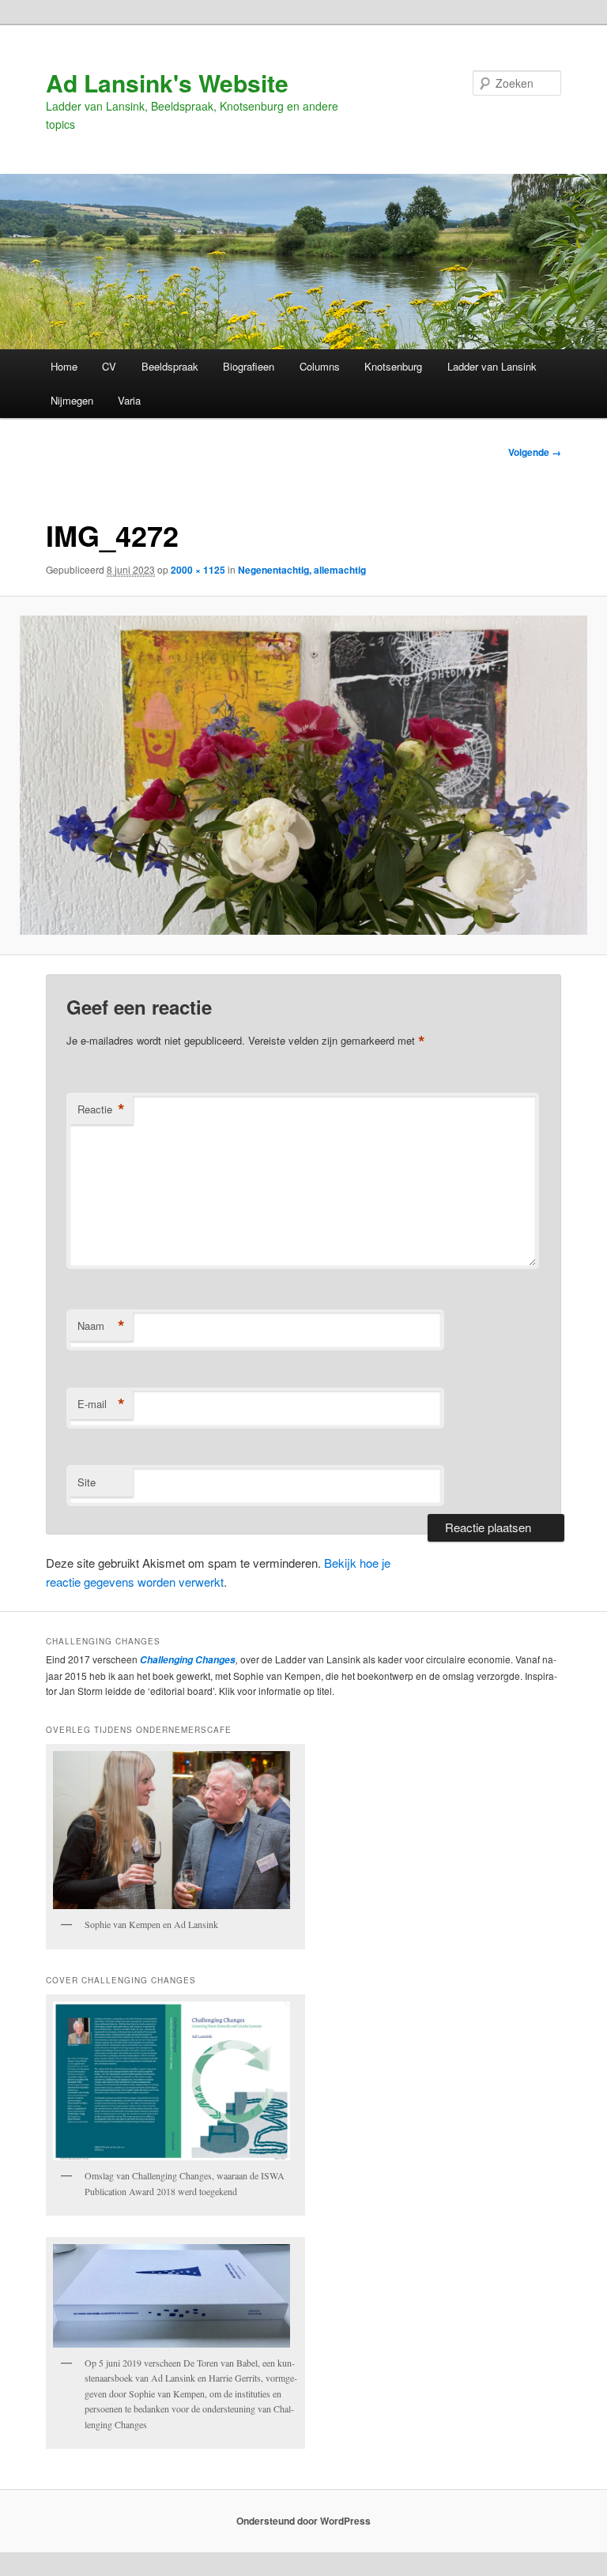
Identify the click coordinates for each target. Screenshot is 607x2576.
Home (64, 366)
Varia (129, 400)
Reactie (101, 1109)
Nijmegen (72, 400)
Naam (101, 1326)
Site (87, 1482)
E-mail (101, 1404)
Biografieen (249, 366)
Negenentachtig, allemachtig (302, 570)
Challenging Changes (187, 1660)
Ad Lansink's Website (167, 83)
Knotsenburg (393, 366)
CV (109, 366)
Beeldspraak (170, 366)
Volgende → (535, 452)
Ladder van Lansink (492, 366)
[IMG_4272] (303, 775)
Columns (320, 366)
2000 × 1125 (198, 570)
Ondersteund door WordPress (303, 2521)
